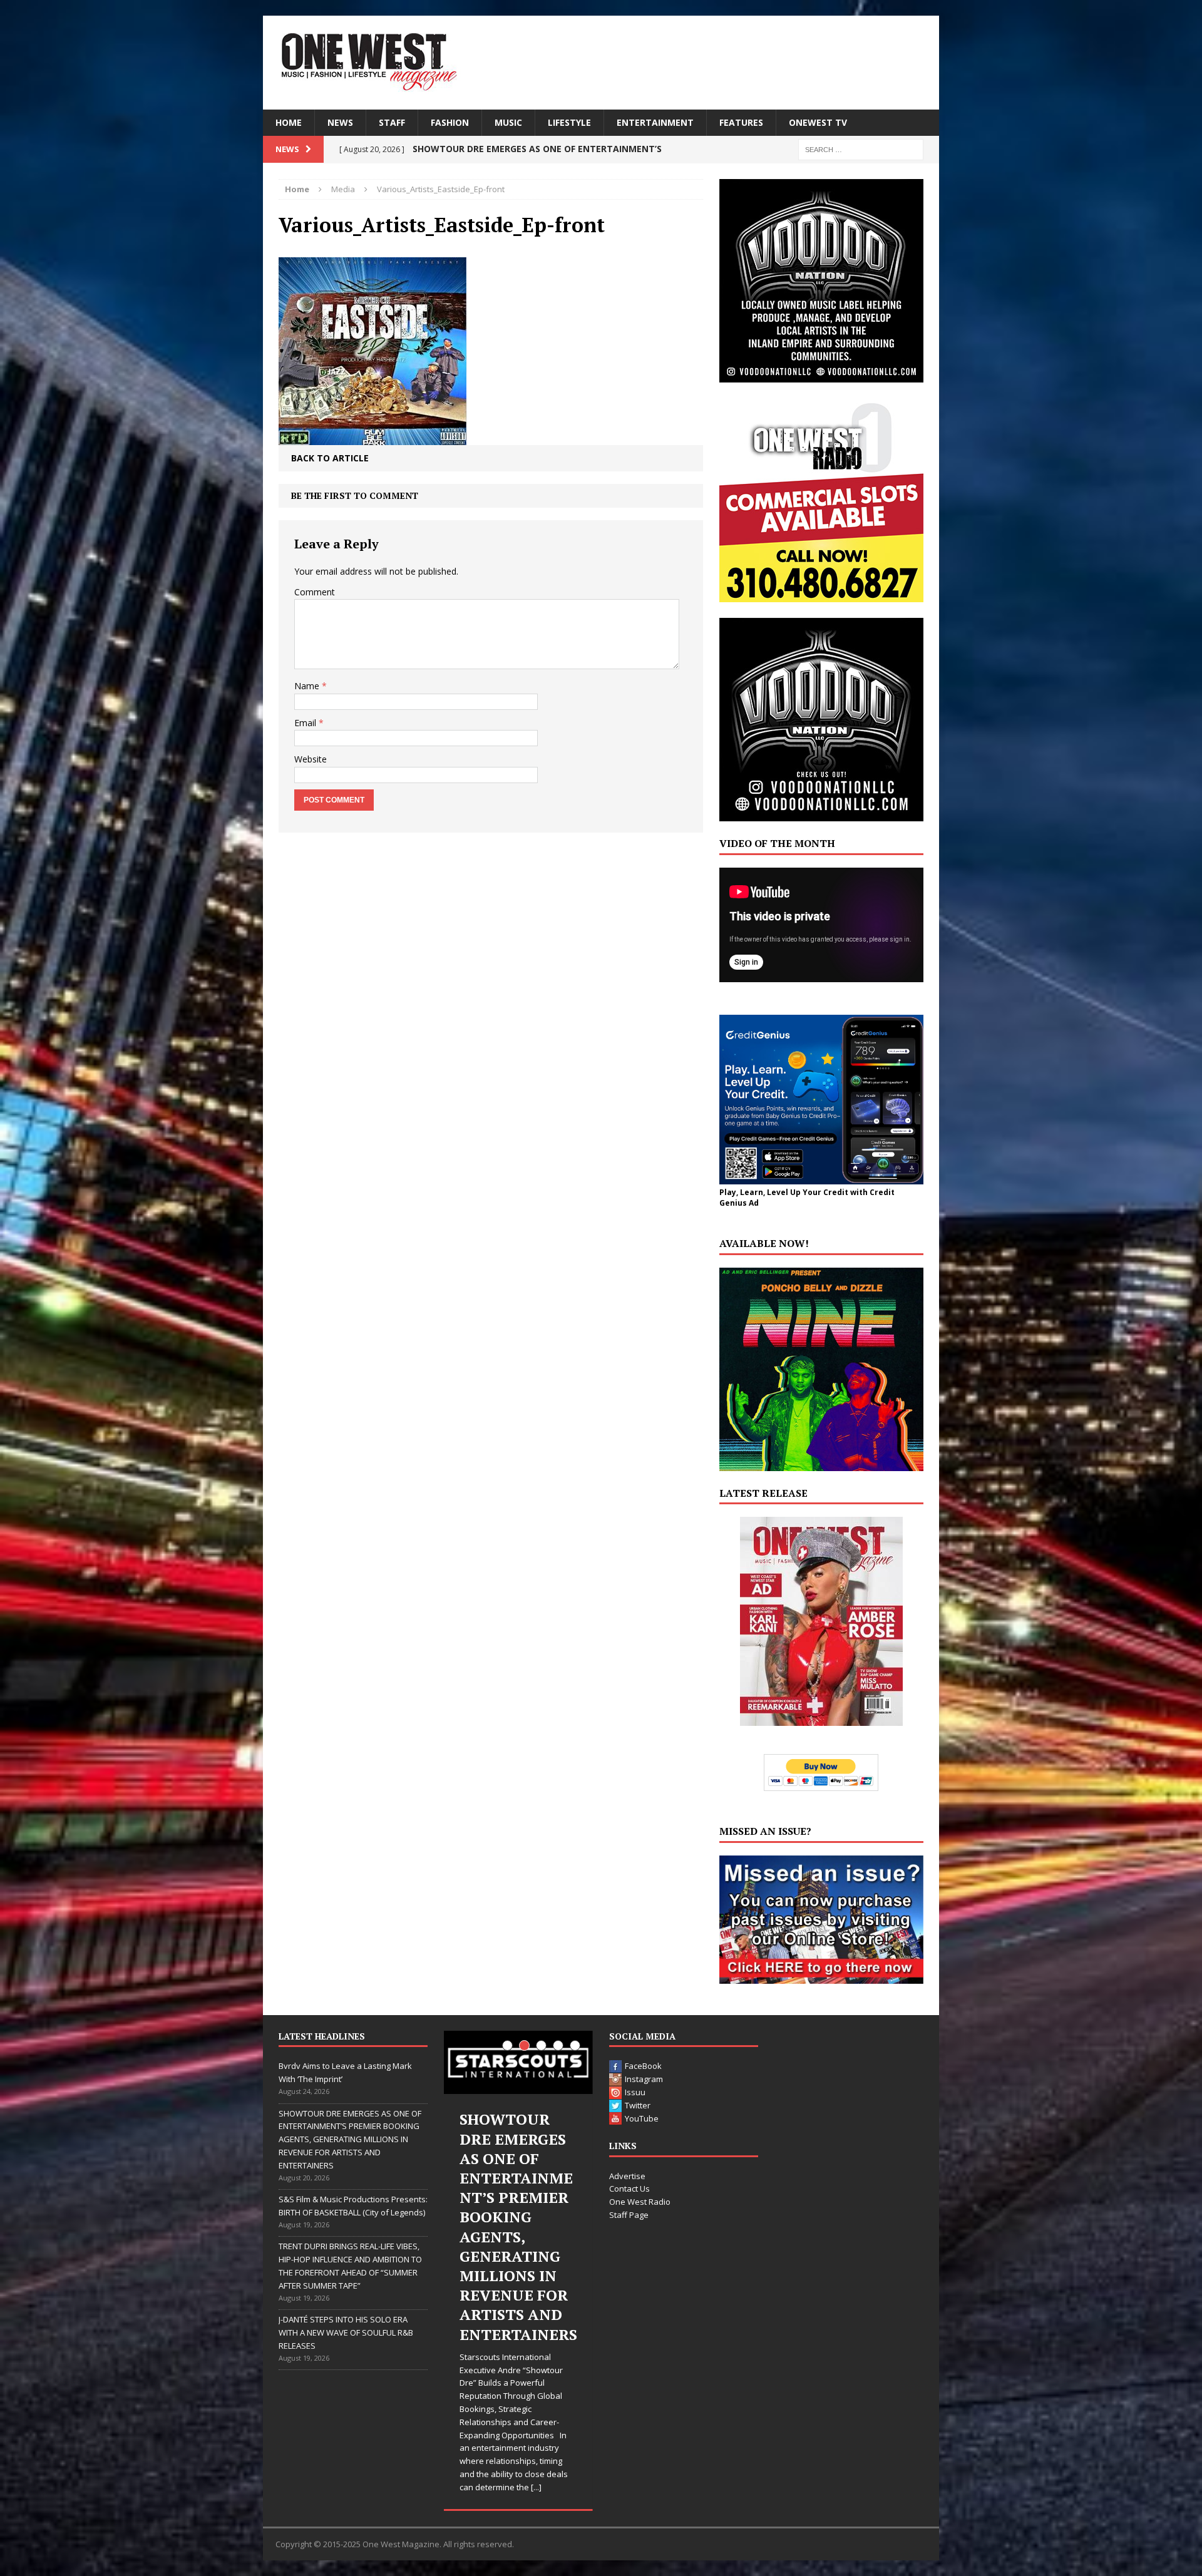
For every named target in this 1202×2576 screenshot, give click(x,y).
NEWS (340, 122)
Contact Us (629, 2189)
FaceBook (643, 2066)
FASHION (450, 122)
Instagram (644, 2079)
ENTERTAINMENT (655, 122)
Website (311, 759)
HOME (289, 122)
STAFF (392, 122)
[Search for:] (861, 149)
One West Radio (640, 2202)
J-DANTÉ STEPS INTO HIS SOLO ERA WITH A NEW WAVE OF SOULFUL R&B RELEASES (346, 2332)
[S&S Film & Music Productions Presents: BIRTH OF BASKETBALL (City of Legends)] (518, 2062)
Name (308, 686)
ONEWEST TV (818, 122)
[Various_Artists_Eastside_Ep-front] (372, 435)
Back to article (330, 458)
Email (306, 723)
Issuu (635, 2092)
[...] (544, 2370)
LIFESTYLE (569, 122)
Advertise (627, 2176)
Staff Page (629, 2215)
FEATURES (741, 122)
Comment (315, 592)
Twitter (638, 2105)
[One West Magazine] (601, 63)
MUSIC (508, 122)
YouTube (642, 2118)
